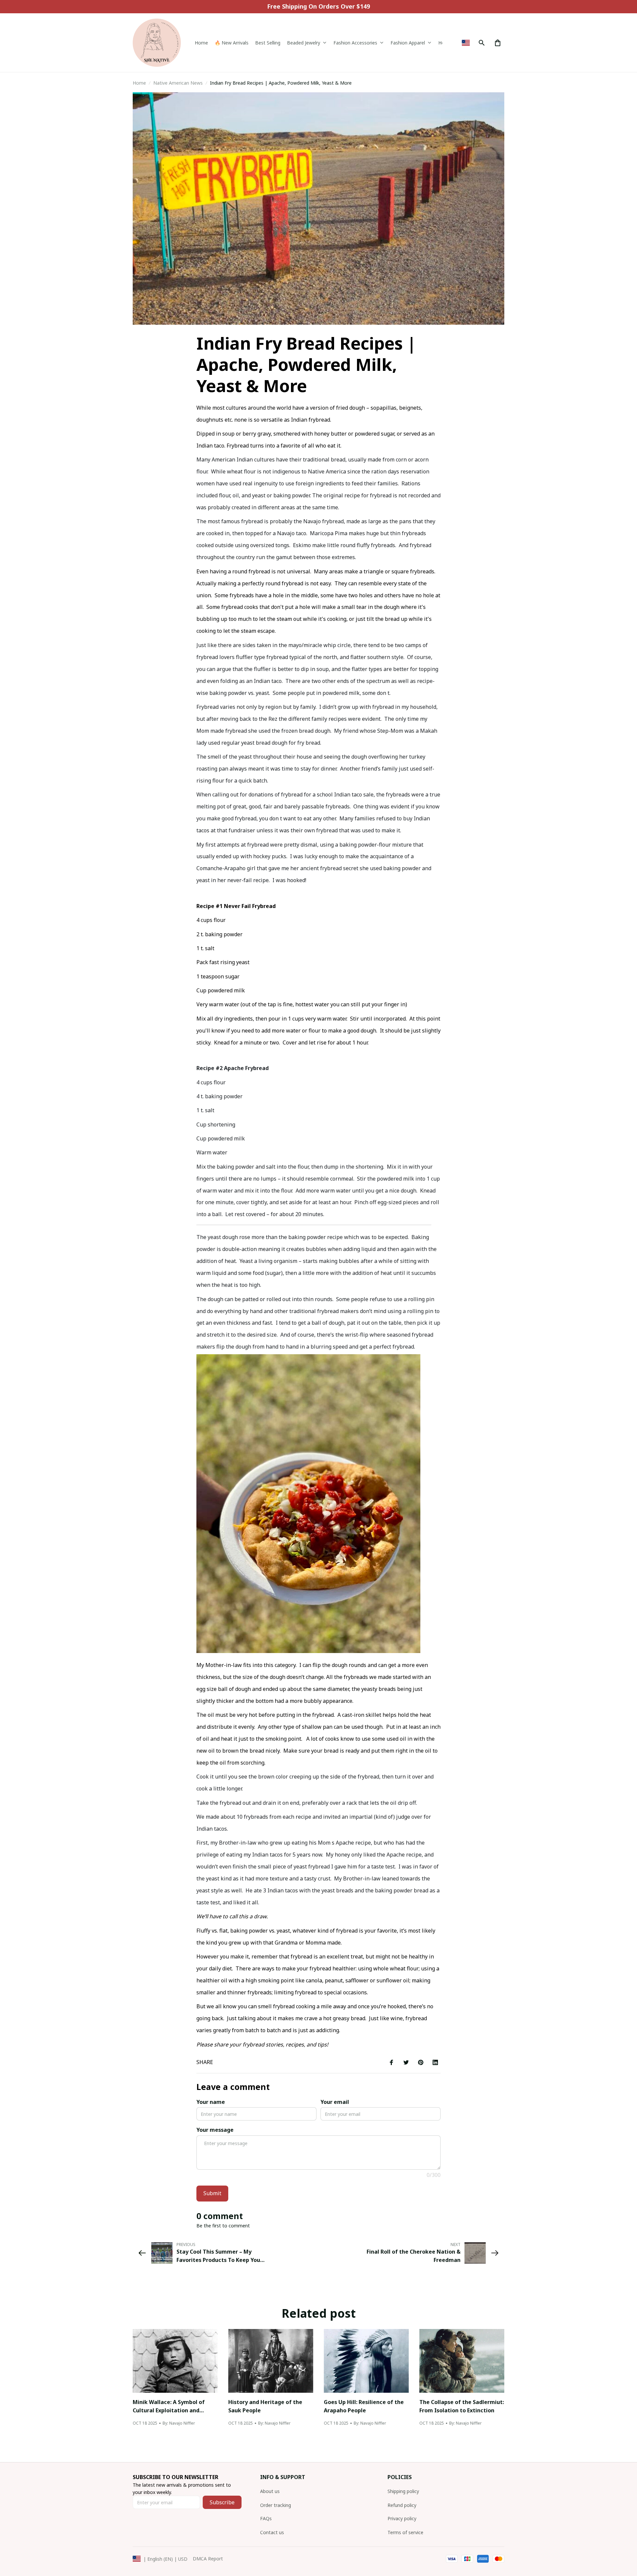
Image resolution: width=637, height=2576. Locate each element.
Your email (335, 2102)
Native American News (178, 83)
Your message (215, 2130)
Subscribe (222, 2502)
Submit (212, 2193)
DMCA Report (208, 2559)
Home (139, 83)
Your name (211, 2102)
